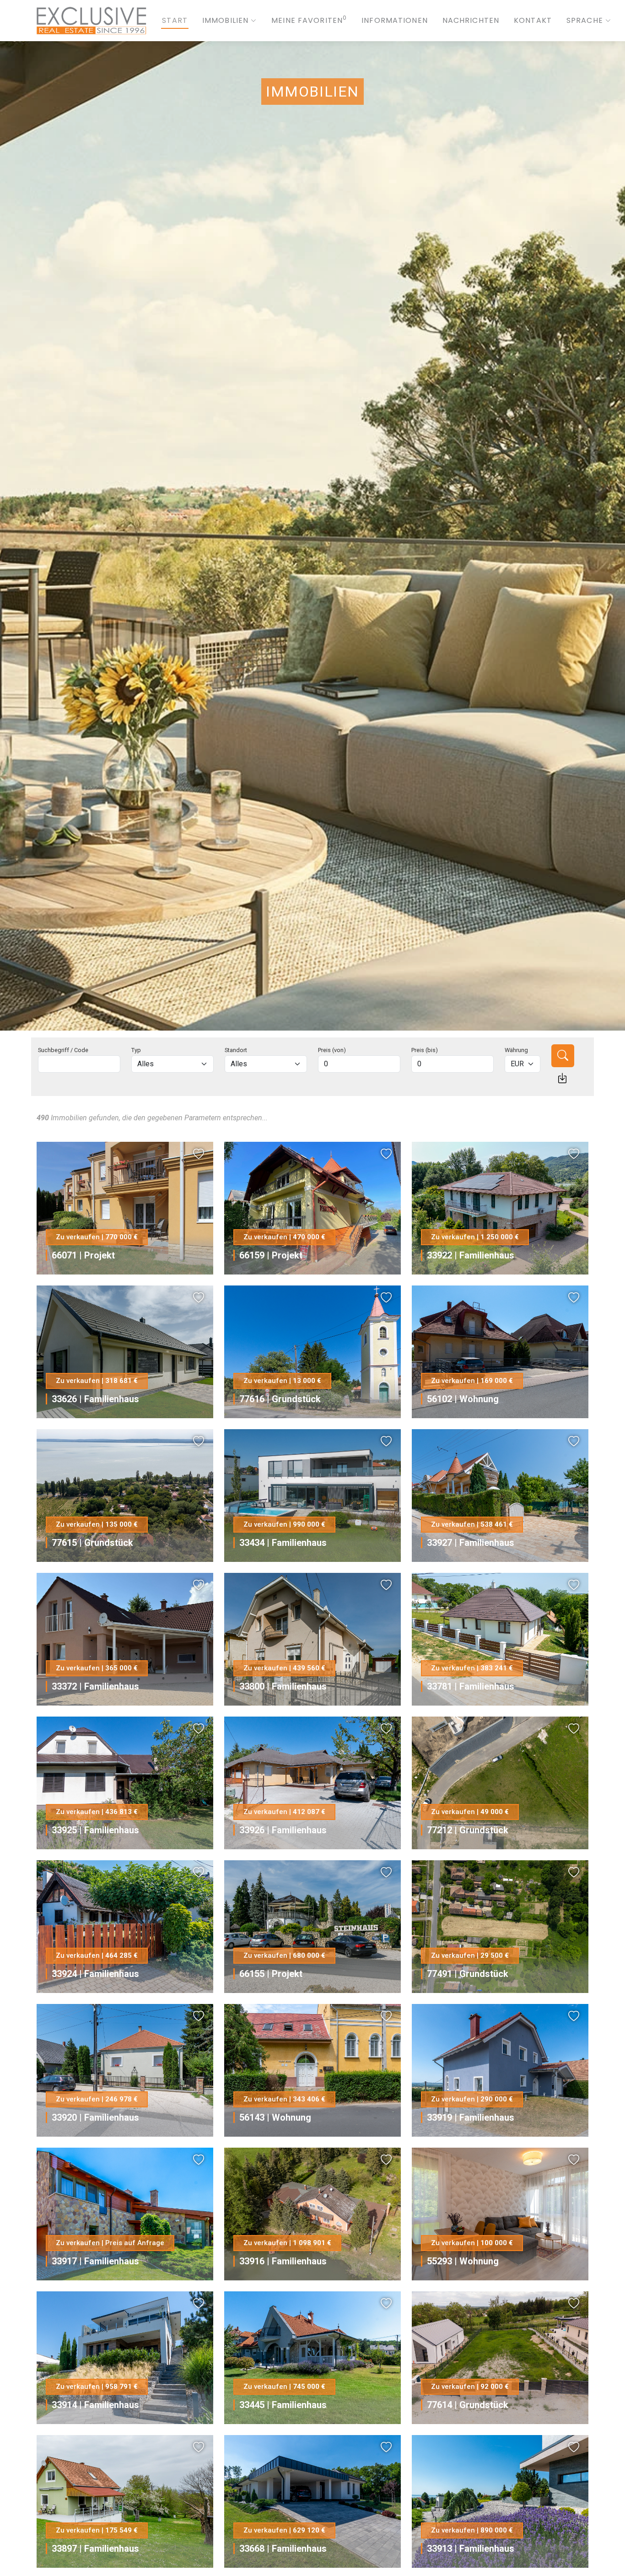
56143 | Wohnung (275, 2117)
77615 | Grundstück (92, 1543)
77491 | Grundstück (468, 1974)
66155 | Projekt (271, 1974)
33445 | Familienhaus (283, 2405)
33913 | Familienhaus (471, 2549)
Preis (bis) (425, 1050)
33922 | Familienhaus (471, 1255)
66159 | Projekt (271, 1255)
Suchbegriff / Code (63, 1050)
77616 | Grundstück (280, 1399)
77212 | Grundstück (468, 1830)
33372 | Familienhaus (95, 1686)
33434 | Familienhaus (283, 1543)
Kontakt (533, 20)
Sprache (585, 20)
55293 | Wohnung (463, 2261)
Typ (136, 1050)
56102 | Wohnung (463, 1399)
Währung (516, 1050)
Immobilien (225, 20)
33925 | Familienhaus (95, 1830)
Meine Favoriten (309, 20)
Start (175, 20)
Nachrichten (471, 20)
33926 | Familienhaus (283, 1830)
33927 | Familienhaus (471, 1543)
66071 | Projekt (83, 1255)
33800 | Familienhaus (283, 1686)
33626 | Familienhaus (95, 1399)
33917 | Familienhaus (95, 2261)
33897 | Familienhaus (95, 2549)
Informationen (395, 20)
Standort (236, 1050)
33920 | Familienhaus (95, 2117)
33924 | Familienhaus (95, 1974)
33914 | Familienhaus (95, 2405)
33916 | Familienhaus (283, 2261)
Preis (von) (332, 1050)
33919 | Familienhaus (471, 2117)
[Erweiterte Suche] (562, 1078)
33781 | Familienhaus (471, 1686)
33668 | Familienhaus (283, 2549)
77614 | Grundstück (468, 2405)
